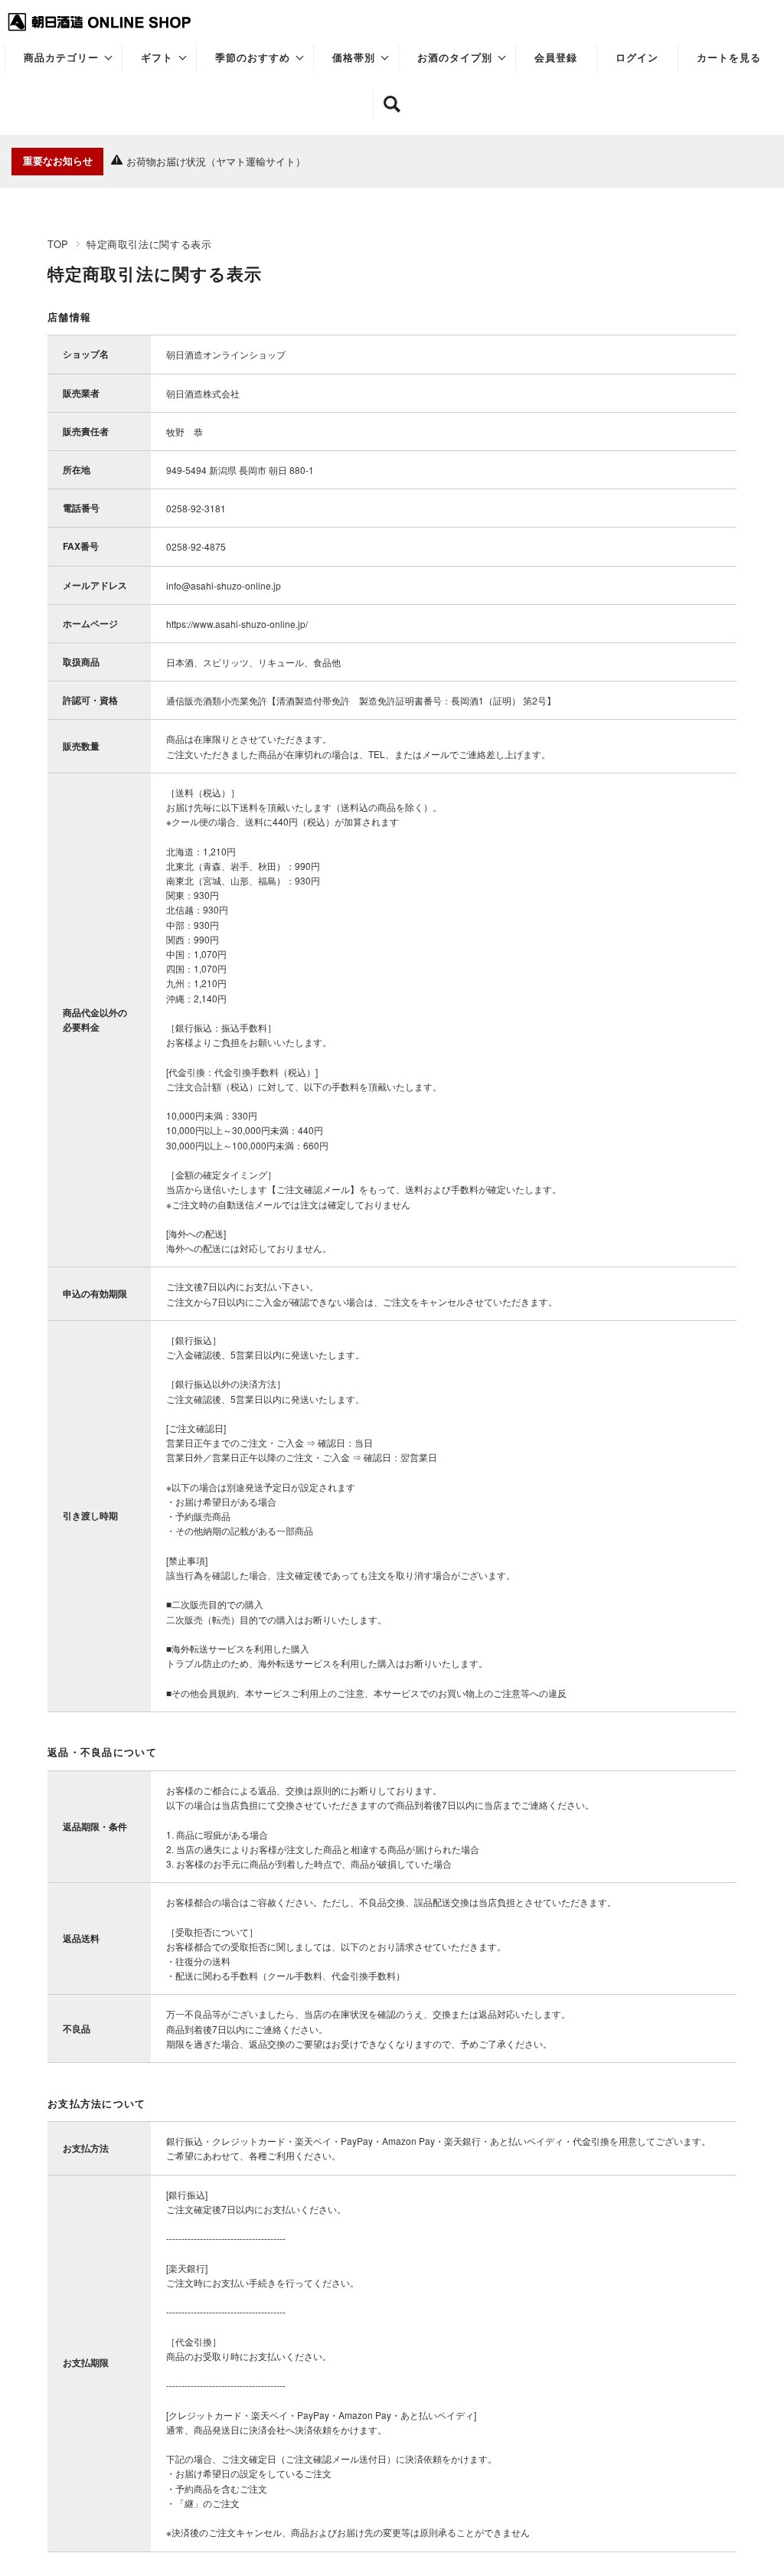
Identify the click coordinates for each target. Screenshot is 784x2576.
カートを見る (729, 58)
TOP (58, 244)
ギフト (157, 58)
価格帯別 (354, 58)
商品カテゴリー (61, 58)
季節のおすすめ (253, 58)
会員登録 (556, 58)
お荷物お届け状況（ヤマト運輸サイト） (216, 161)
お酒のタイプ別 (455, 58)
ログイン (637, 58)
